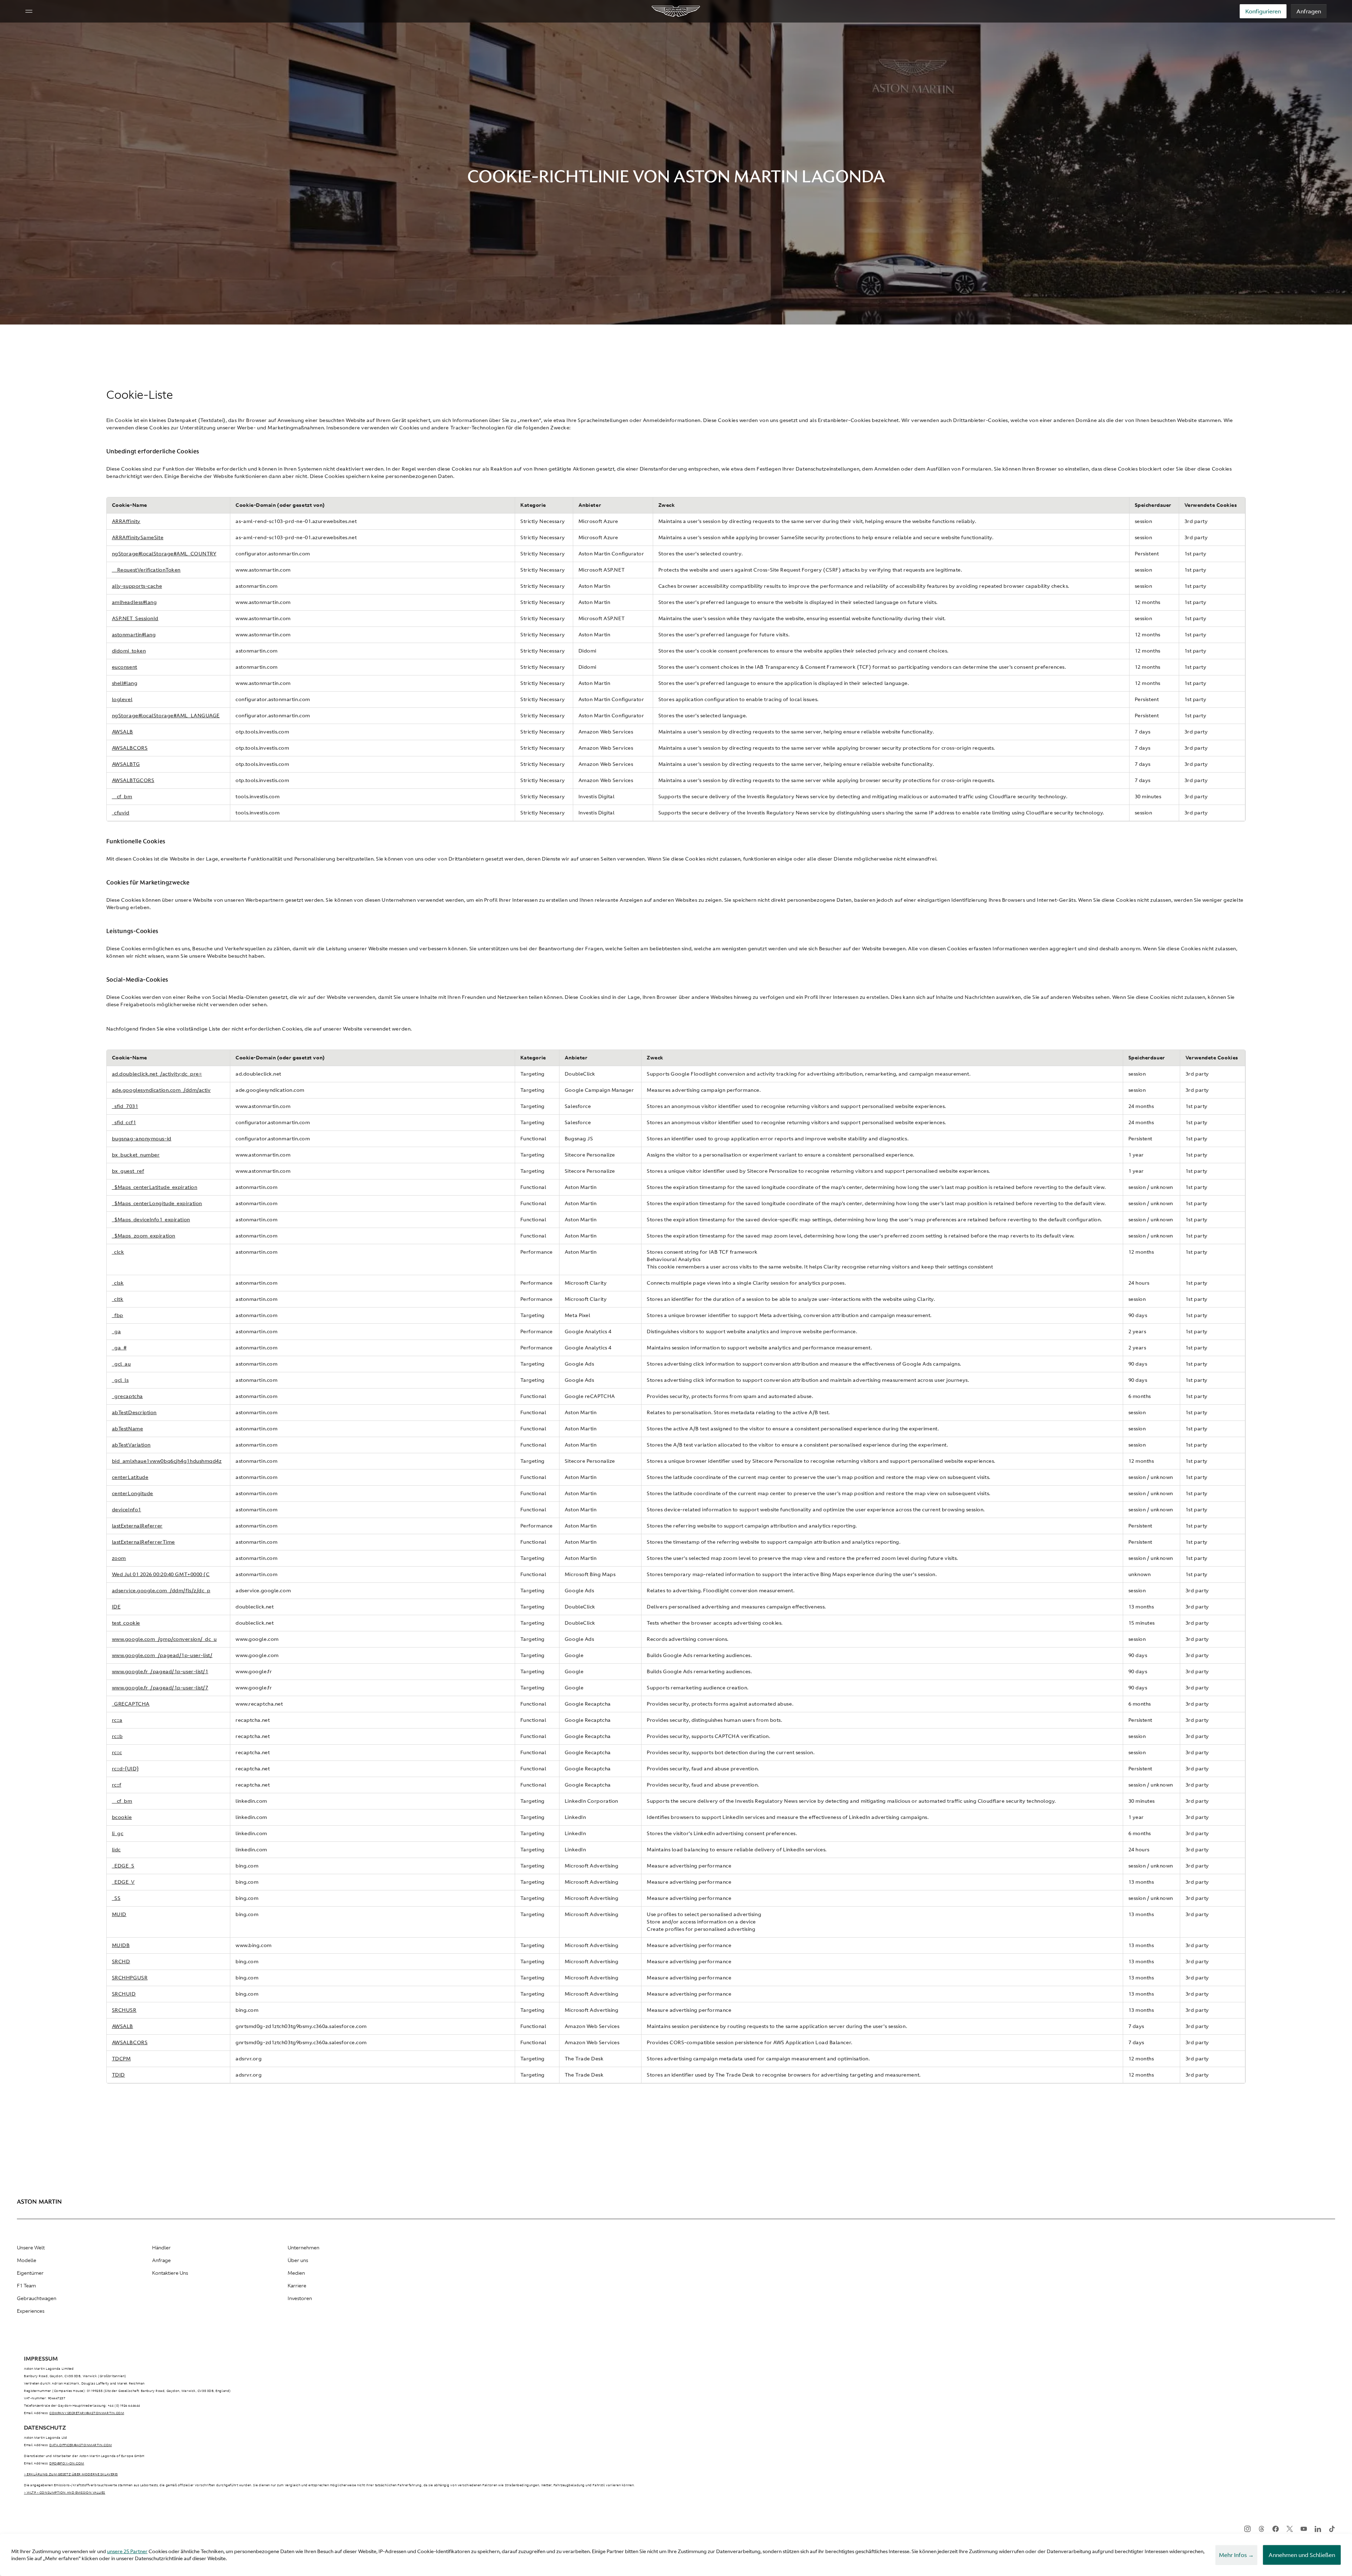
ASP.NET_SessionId (135, 618)
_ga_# (119, 1348)
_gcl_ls (120, 1380)
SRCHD (121, 1961)
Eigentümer (30, 2273)
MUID (119, 1914)
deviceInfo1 (127, 1510)
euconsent (125, 667)
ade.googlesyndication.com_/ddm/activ (161, 1090)
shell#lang (125, 683)
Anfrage (161, 2260)
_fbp (118, 1315)
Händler (161, 2248)
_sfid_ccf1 (124, 1122)
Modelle (27, 2260)
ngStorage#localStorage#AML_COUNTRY (164, 554)
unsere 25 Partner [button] (127, 2551)
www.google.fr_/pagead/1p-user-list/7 (160, 1688)
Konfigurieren (1263, 11)
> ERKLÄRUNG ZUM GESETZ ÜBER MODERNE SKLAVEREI (71, 2474)
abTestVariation (131, 1445)
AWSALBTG (126, 764)
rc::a (117, 1720)
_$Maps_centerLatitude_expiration (155, 1187)
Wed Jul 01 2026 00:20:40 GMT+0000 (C (161, 1574)
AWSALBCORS (130, 748)
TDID (118, 2075)
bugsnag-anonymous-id (142, 1139)
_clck (118, 1252)
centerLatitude (130, 1477)
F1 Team (26, 2286)
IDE (116, 1607)
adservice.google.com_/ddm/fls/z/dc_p (161, 1591)
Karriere (297, 2286)
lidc (116, 1850)
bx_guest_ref (128, 1171)
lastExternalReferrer (137, 1526)
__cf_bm (122, 796)
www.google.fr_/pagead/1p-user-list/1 (160, 1671)
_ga (117, 1331)
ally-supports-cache (137, 586)
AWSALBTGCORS (133, 780)
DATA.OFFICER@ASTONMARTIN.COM (80, 2445)
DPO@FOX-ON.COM (67, 2463)
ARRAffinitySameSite (138, 537)
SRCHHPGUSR (130, 1978)
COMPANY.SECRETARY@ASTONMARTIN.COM (87, 2413)
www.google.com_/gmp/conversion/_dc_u (164, 1639)
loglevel (122, 699)
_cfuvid (121, 813)
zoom (119, 1558)
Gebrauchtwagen (37, 2298)
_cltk (118, 1299)
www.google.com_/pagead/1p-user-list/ (162, 1655)
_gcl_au (121, 1364)
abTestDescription (134, 1412)
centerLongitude (133, 1493)
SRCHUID (124, 1994)
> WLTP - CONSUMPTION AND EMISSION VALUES (65, 2493)
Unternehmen (303, 2248)
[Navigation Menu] (29, 11)
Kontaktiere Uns (170, 2273)
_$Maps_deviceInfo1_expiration (151, 1220)
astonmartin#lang (134, 635)
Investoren (300, 2298)
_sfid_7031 (125, 1106)
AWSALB (123, 732)
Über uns (298, 2260)
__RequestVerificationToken (146, 570)
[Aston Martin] (676, 11)
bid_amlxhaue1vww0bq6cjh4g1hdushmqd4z (167, 1461)
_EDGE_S (123, 1866)
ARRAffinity (126, 521)
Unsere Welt (31, 2248)
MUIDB (121, 1945)
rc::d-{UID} (125, 1769)
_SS (116, 1898)
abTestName (128, 1429)
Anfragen (1309, 11)
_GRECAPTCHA (131, 1704)
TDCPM (121, 2059)
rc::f (117, 1785)
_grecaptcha (127, 1396)
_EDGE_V (123, 1882)
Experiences (31, 2311)
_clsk (118, 1283)
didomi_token (129, 651)
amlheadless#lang (134, 602)
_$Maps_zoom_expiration (144, 1236)
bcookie (122, 1817)
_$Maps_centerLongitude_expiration (157, 1203)
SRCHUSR (124, 2010)
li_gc (118, 1833)
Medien (296, 2273)
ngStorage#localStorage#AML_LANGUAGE (166, 716)
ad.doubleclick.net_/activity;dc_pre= (157, 1074)
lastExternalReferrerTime (143, 1542)
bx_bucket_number (136, 1155)
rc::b (117, 1736)
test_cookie (126, 1623)
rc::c (117, 1752)
